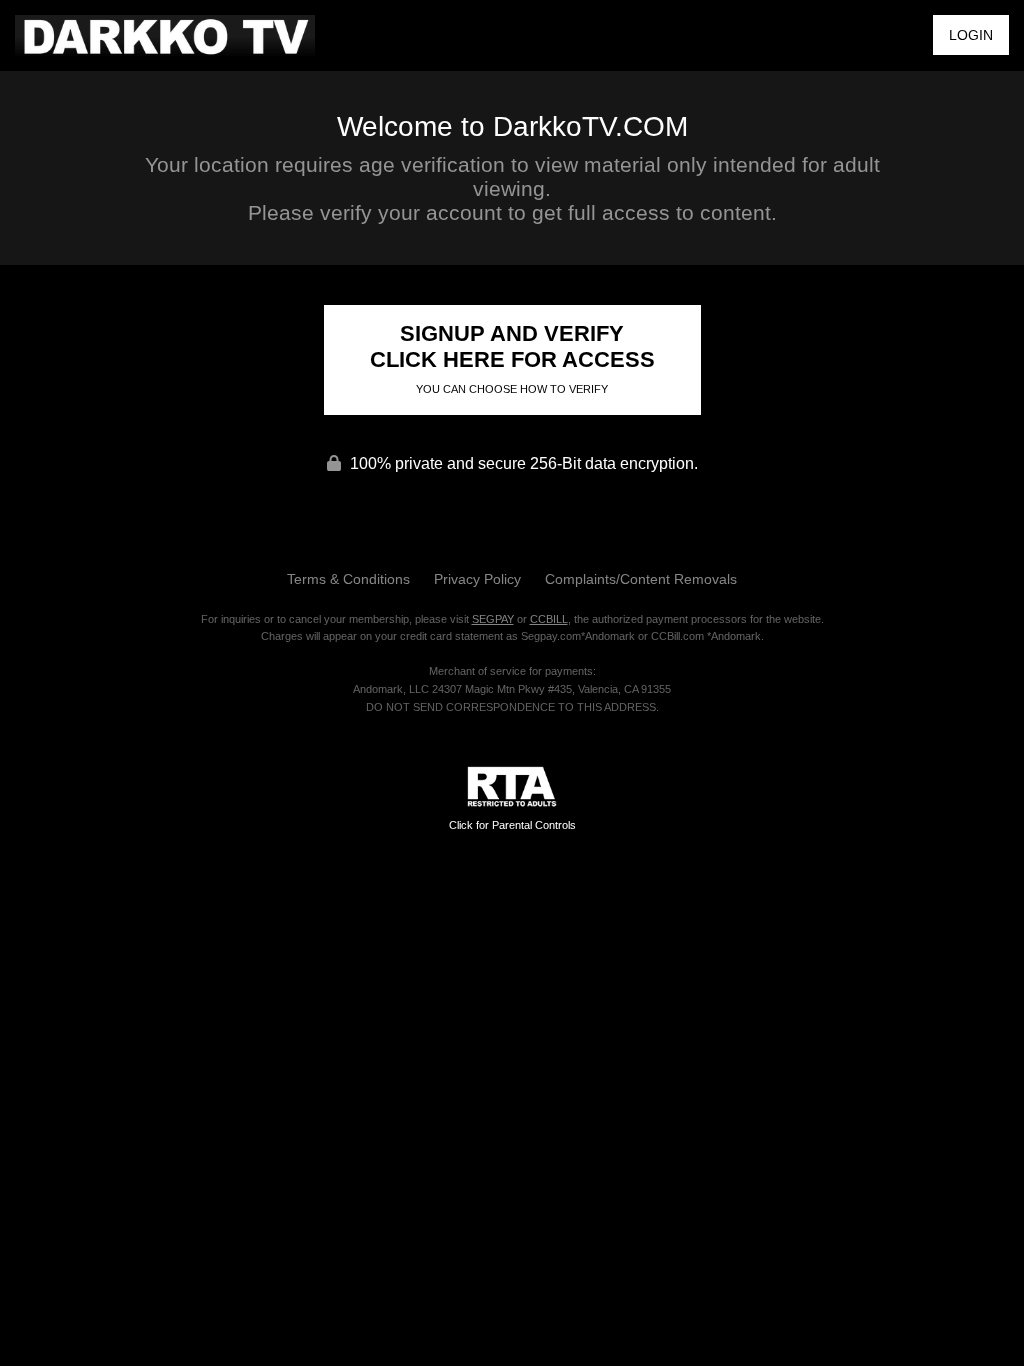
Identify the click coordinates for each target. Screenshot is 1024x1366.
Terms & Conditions (348, 579)
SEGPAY (493, 619)
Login (971, 35)
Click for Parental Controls (512, 825)
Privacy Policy (477, 579)
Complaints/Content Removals (641, 579)
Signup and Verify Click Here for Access (512, 358)
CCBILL (549, 619)
